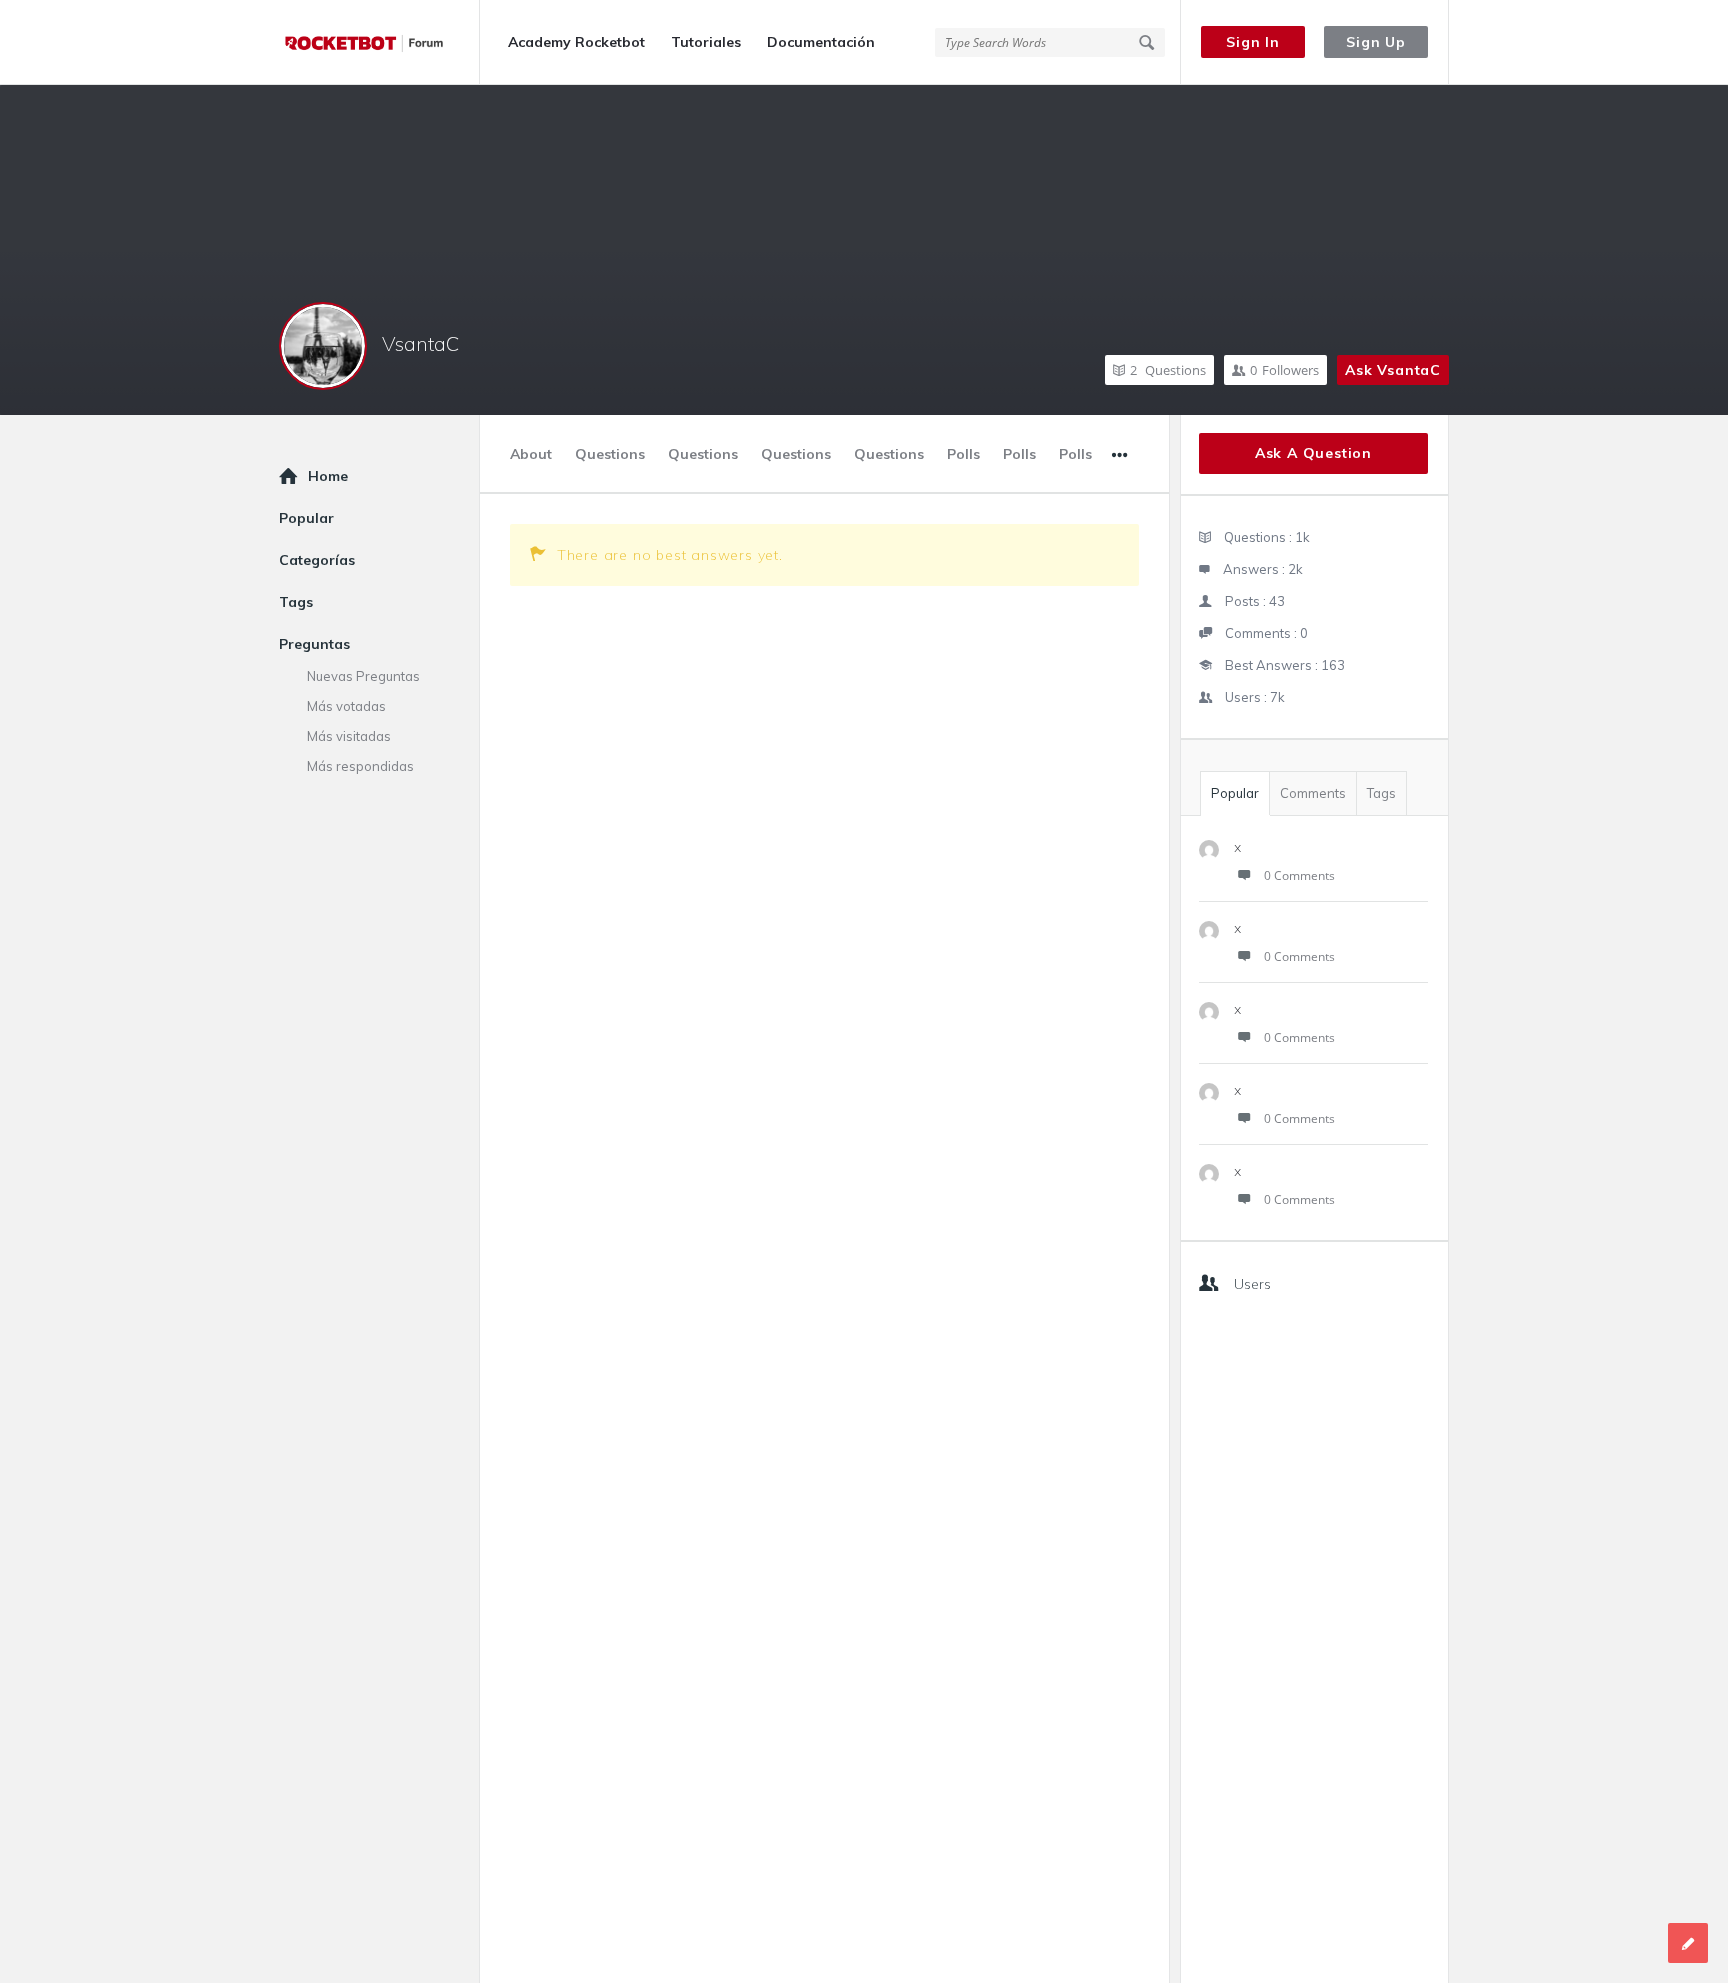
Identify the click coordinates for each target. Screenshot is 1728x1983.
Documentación (821, 42)
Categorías (317, 560)
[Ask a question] (1688, 1943)
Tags (1381, 793)
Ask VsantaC (1393, 370)
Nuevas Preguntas (363, 676)
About (531, 454)
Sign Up (1376, 42)
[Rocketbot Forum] (379, 42)
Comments (1313, 793)
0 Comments (1299, 875)
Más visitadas (349, 736)
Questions (1168, 370)
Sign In (1253, 42)
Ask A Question (1313, 453)
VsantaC (420, 343)
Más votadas (346, 706)
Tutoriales (706, 42)
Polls (963, 454)
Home (328, 476)
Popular (1235, 793)
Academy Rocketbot (576, 42)
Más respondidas (360, 766)
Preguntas (314, 644)
